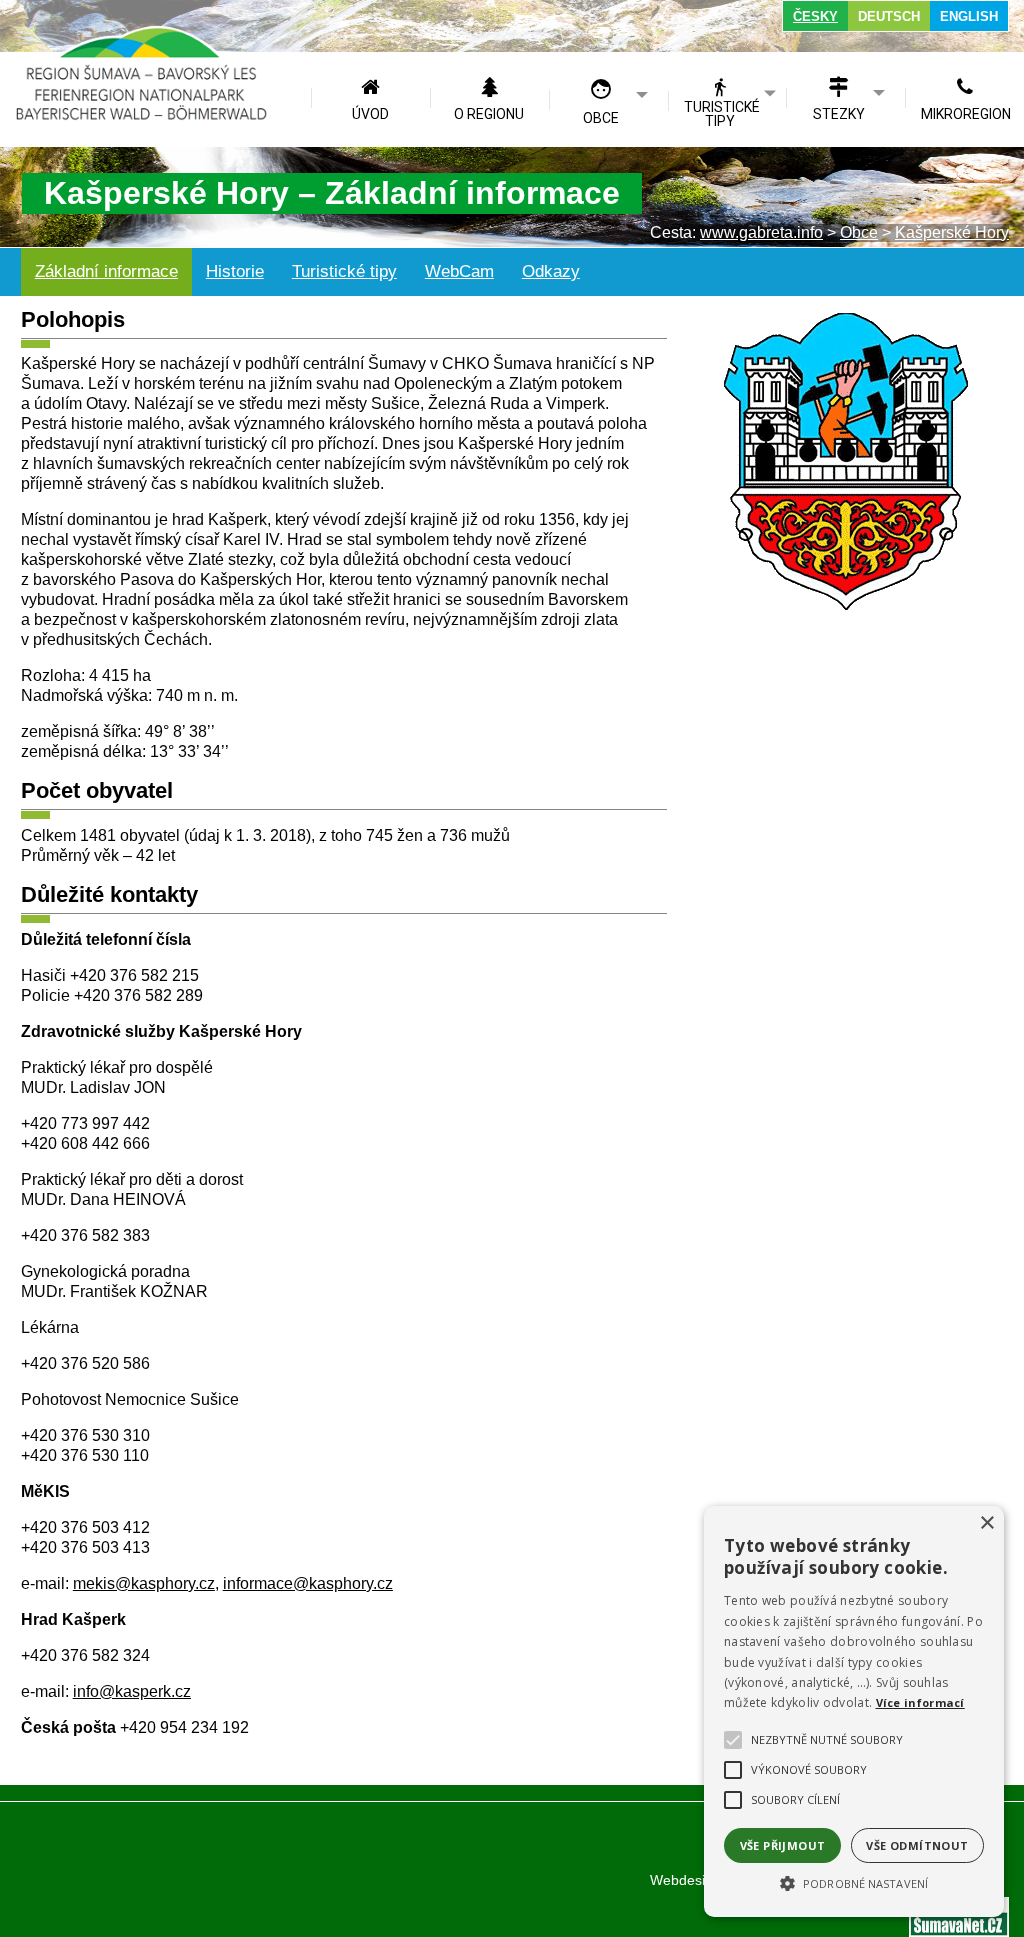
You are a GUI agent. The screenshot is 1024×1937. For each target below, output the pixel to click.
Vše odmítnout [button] (917, 1845)
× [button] (986, 1523)
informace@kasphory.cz (308, 1583)
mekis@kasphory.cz (144, 1583)
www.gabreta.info (761, 232)
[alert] (854, 1711)
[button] (854, 1882)
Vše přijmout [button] (783, 1845)
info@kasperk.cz (132, 1691)
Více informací (920, 1702)
